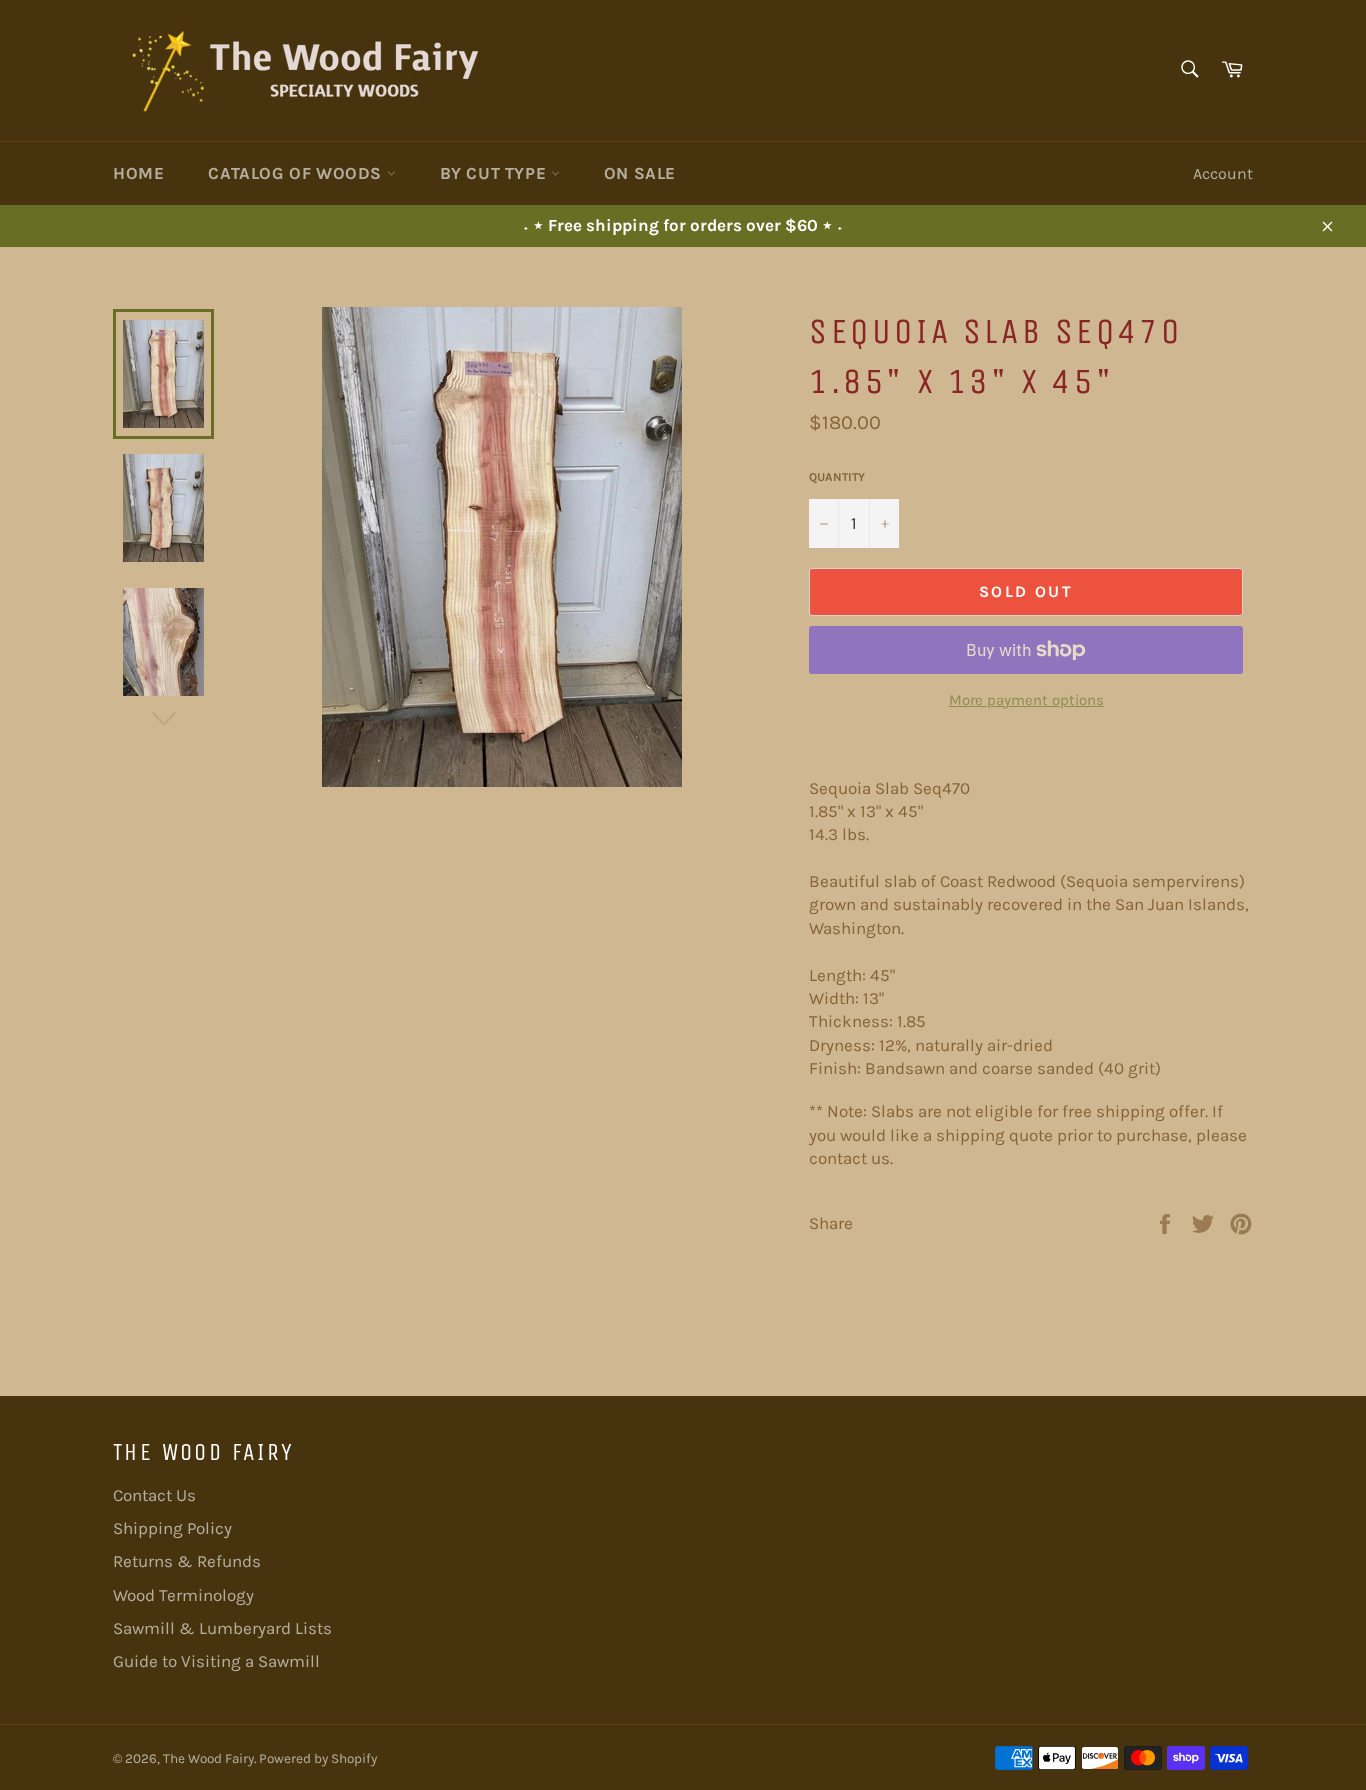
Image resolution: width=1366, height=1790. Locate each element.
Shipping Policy (172, 1528)
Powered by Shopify (318, 1758)
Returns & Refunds (187, 1561)
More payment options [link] (1026, 700)
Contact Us (154, 1495)
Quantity (837, 477)
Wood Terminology (183, 1595)
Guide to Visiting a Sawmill (216, 1661)
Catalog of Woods (297, 173)
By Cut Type (495, 173)
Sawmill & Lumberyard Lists (222, 1628)
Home (138, 173)
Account (1223, 173)
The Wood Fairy (208, 1758)
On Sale (640, 173)
